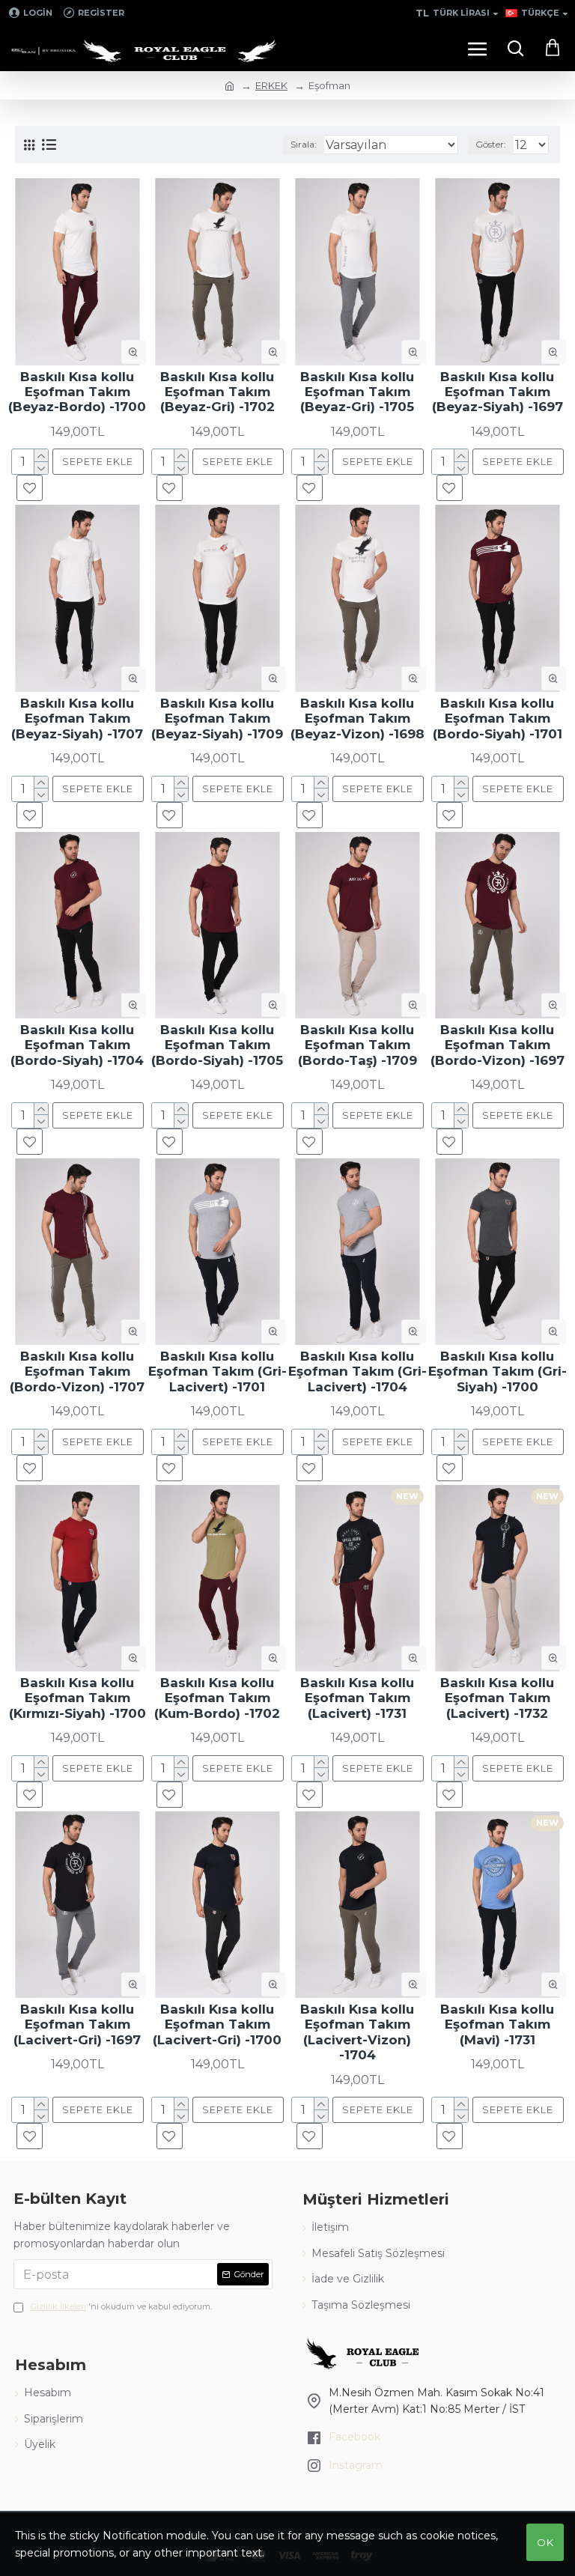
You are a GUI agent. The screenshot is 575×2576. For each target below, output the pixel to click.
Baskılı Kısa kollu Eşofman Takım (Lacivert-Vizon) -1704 (357, 2032)
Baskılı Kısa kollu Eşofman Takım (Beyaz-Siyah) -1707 (77, 719)
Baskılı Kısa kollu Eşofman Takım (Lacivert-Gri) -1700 (217, 2024)
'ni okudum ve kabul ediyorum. (121, 2306)
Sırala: (304, 144)
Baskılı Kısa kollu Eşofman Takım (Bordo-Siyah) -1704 (77, 1045)
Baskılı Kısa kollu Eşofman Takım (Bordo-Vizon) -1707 (77, 1371)
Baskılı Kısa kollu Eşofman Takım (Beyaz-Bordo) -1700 (77, 392)
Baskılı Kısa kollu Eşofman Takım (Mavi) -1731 (497, 2024)
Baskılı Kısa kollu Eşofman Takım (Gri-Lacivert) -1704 (358, 1371)
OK (545, 2542)
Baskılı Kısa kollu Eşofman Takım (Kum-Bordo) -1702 (217, 1698)
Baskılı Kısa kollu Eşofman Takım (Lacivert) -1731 (357, 1698)
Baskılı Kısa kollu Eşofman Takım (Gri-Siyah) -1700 (498, 1371)
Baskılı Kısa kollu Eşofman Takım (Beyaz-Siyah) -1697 (498, 392)
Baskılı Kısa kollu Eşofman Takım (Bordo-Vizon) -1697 (498, 1045)
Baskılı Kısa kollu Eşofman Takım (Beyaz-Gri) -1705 (357, 392)
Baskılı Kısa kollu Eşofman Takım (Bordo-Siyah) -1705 (217, 1045)
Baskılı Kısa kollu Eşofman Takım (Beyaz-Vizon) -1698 (358, 719)
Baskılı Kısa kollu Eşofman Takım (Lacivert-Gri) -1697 (77, 2024)
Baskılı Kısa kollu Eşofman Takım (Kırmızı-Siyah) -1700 (77, 1698)
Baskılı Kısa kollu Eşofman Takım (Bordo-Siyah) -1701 (498, 719)
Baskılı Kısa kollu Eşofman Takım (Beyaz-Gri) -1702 (217, 392)
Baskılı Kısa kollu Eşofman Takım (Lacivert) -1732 (497, 1698)
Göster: (491, 144)
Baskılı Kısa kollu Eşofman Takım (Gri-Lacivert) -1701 (217, 1371)
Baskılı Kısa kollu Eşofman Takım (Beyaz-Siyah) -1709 (217, 719)
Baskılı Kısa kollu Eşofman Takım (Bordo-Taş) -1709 (358, 1045)
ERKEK (271, 85)
